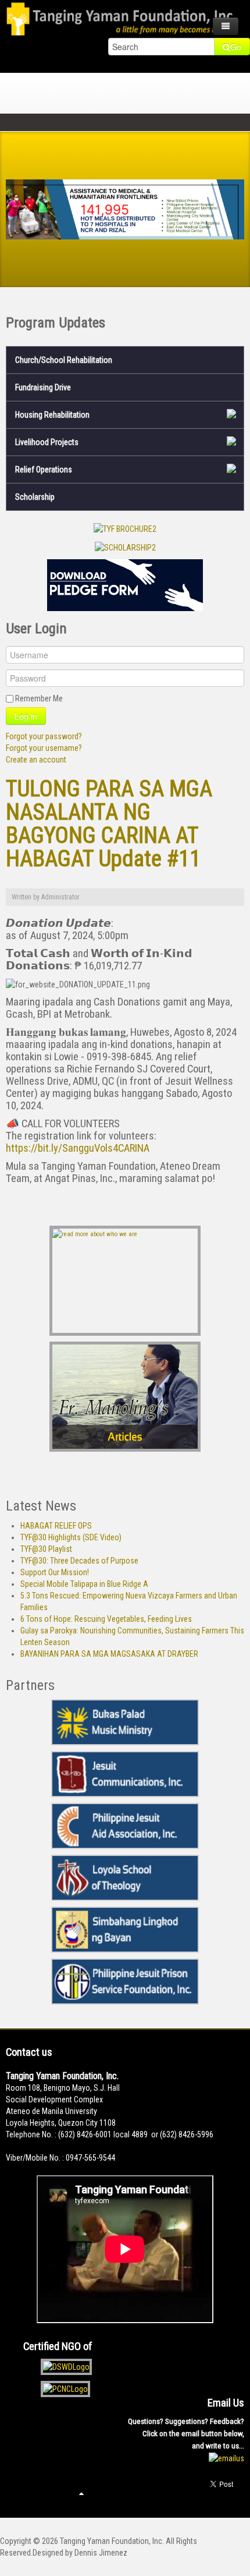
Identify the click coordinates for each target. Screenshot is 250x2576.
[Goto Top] (81, 2493)
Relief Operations (44, 470)
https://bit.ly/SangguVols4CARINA (78, 1148)
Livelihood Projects (47, 442)
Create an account (36, 760)
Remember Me (39, 698)
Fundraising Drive (43, 387)
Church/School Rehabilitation (64, 360)
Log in (26, 716)
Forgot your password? (44, 736)
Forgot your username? (44, 748)
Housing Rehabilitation (52, 415)
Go (236, 47)
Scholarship (35, 497)
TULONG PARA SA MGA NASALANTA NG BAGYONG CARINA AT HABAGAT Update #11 (109, 823)
